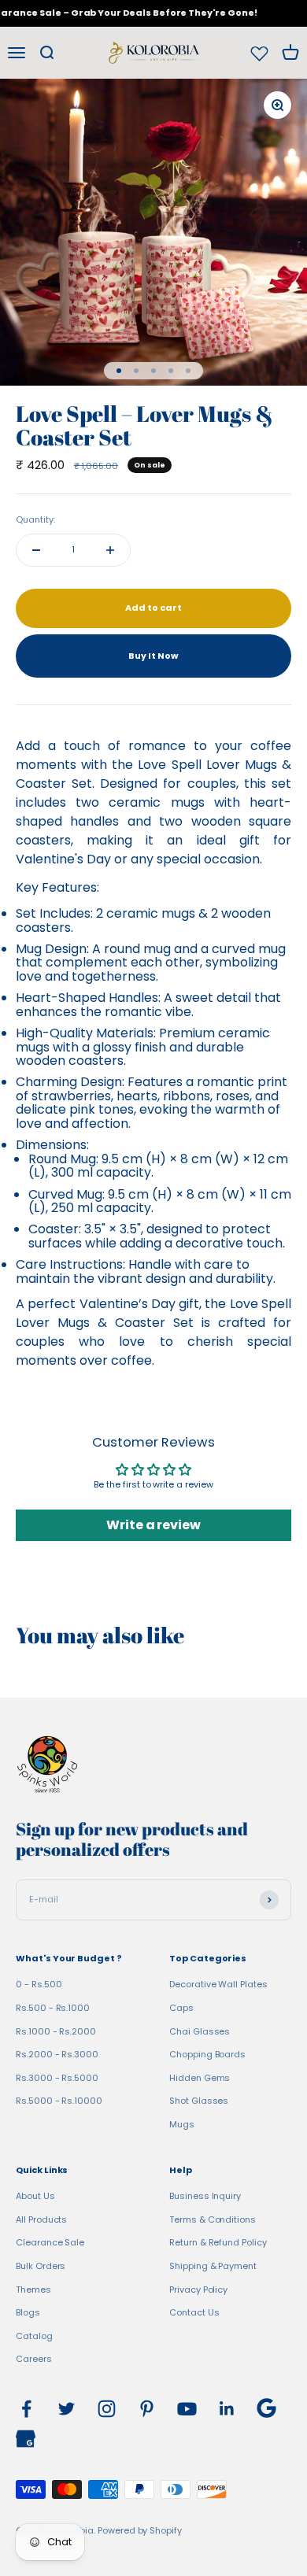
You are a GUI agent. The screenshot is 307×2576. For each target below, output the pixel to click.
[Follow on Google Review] (266, 2408)
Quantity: (35, 519)
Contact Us (194, 2312)
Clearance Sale (50, 2242)
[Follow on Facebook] (26, 2409)
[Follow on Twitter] (67, 2409)
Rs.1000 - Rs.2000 (56, 2031)
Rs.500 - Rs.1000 (53, 2008)
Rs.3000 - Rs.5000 (57, 2078)
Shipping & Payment (213, 2266)
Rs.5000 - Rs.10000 (59, 2101)
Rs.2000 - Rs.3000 (57, 2054)
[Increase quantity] (110, 550)
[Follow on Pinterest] (147, 2409)
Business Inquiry (205, 2196)
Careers (34, 2359)
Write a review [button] (153, 1525)
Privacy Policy (198, 2290)
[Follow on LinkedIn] (227, 2409)
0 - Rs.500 (39, 1984)
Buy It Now (153, 656)
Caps (181, 2008)
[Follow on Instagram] (107, 2409)
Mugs (182, 2124)
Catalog (34, 2336)
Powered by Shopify (140, 2530)
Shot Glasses (199, 2101)
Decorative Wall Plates (218, 1984)
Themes (33, 2290)
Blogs (28, 2312)
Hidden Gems (200, 2078)
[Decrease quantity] (36, 550)
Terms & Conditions (213, 2219)
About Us (35, 2196)
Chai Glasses (200, 2031)
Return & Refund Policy (218, 2242)
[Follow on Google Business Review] (26, 2439)
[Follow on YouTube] (187, 2409)
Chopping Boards (207, 2054)
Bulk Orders (41, 2266)
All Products (41, 2219)
